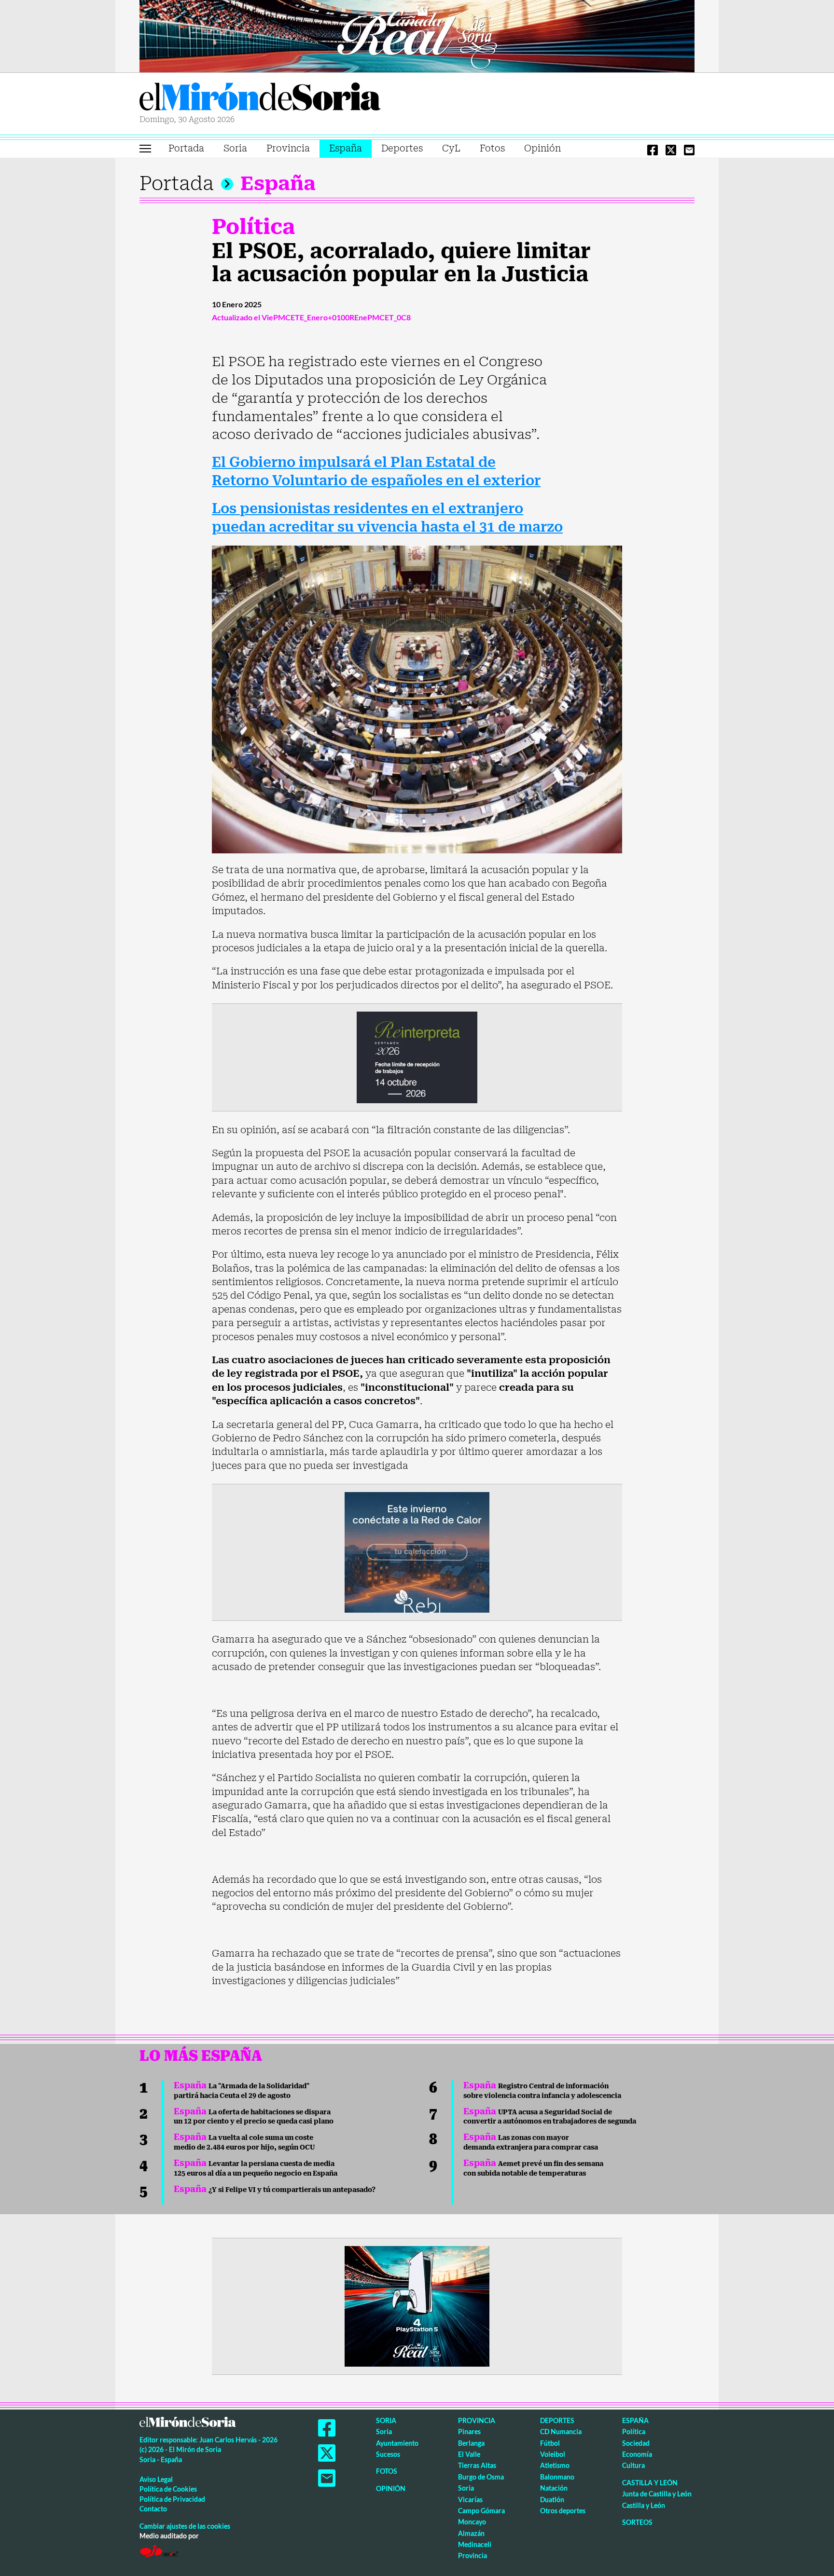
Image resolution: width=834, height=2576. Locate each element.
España (346, 148)
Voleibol (553, 2454)
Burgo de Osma (481, 2477)
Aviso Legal (156, 2479)
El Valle (469, 2454)
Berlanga (471, 2443)
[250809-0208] (417, 1551)
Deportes (402, 148)
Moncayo (472, 2522)
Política (253, 227)
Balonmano (557, 2477)
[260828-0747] (417, 35)
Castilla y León (650, 2483)
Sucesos (388, 2454)
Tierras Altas (477, 2465)
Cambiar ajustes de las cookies (185, 2526)
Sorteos (637, 2522)
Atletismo (555, 2465)
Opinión (542, 148)
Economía (637, 2454)
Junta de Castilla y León (657, 2494)
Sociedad (636, 2443)
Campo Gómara (481, 2511)
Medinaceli (475, 2544)
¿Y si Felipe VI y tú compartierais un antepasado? (275, 2190)
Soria (235, 148)
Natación (554, 2488)
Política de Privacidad (172, 2499)
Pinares (469, 2432)
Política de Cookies (168, 2489)
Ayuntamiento (397, 2443)
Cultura (633, 2465)
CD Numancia (561, 2432)
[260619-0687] (417, 1056)
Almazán (471, 2533)
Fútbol (550, 2443)
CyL (451, 148)
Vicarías (470, 2500)
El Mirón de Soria (260, 98)
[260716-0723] (417, 2305)
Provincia (288, 148)
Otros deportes (563, 2511)
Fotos (492, 148)
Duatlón (552, 2500)
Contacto (153, 2509)
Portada (186, 148)
